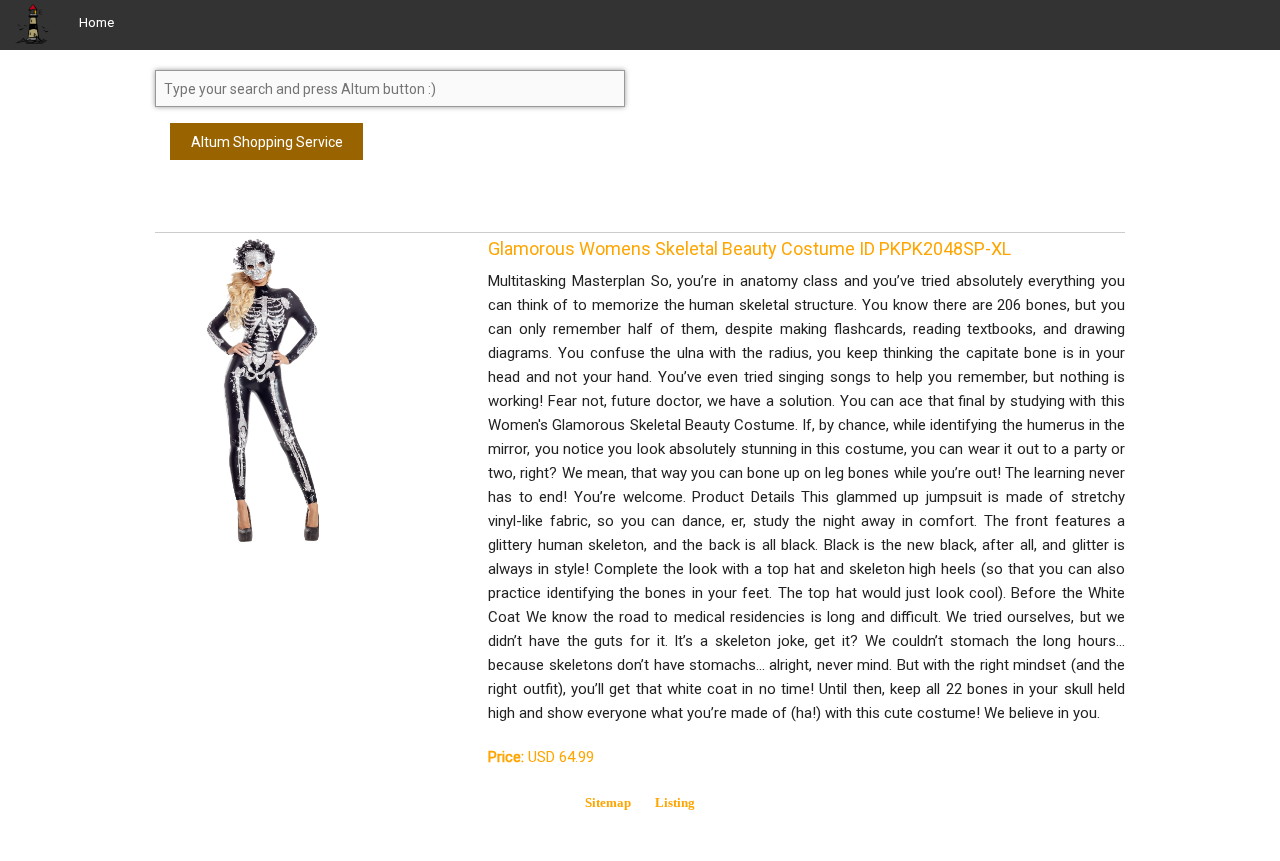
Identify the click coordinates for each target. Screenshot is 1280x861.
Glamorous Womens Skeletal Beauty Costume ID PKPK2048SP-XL (749, 248)
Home (96, 22)
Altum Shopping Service (267, 142)
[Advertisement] (315, 205)
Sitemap (608, 802)
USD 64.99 (541, 757)
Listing (675, 802)
